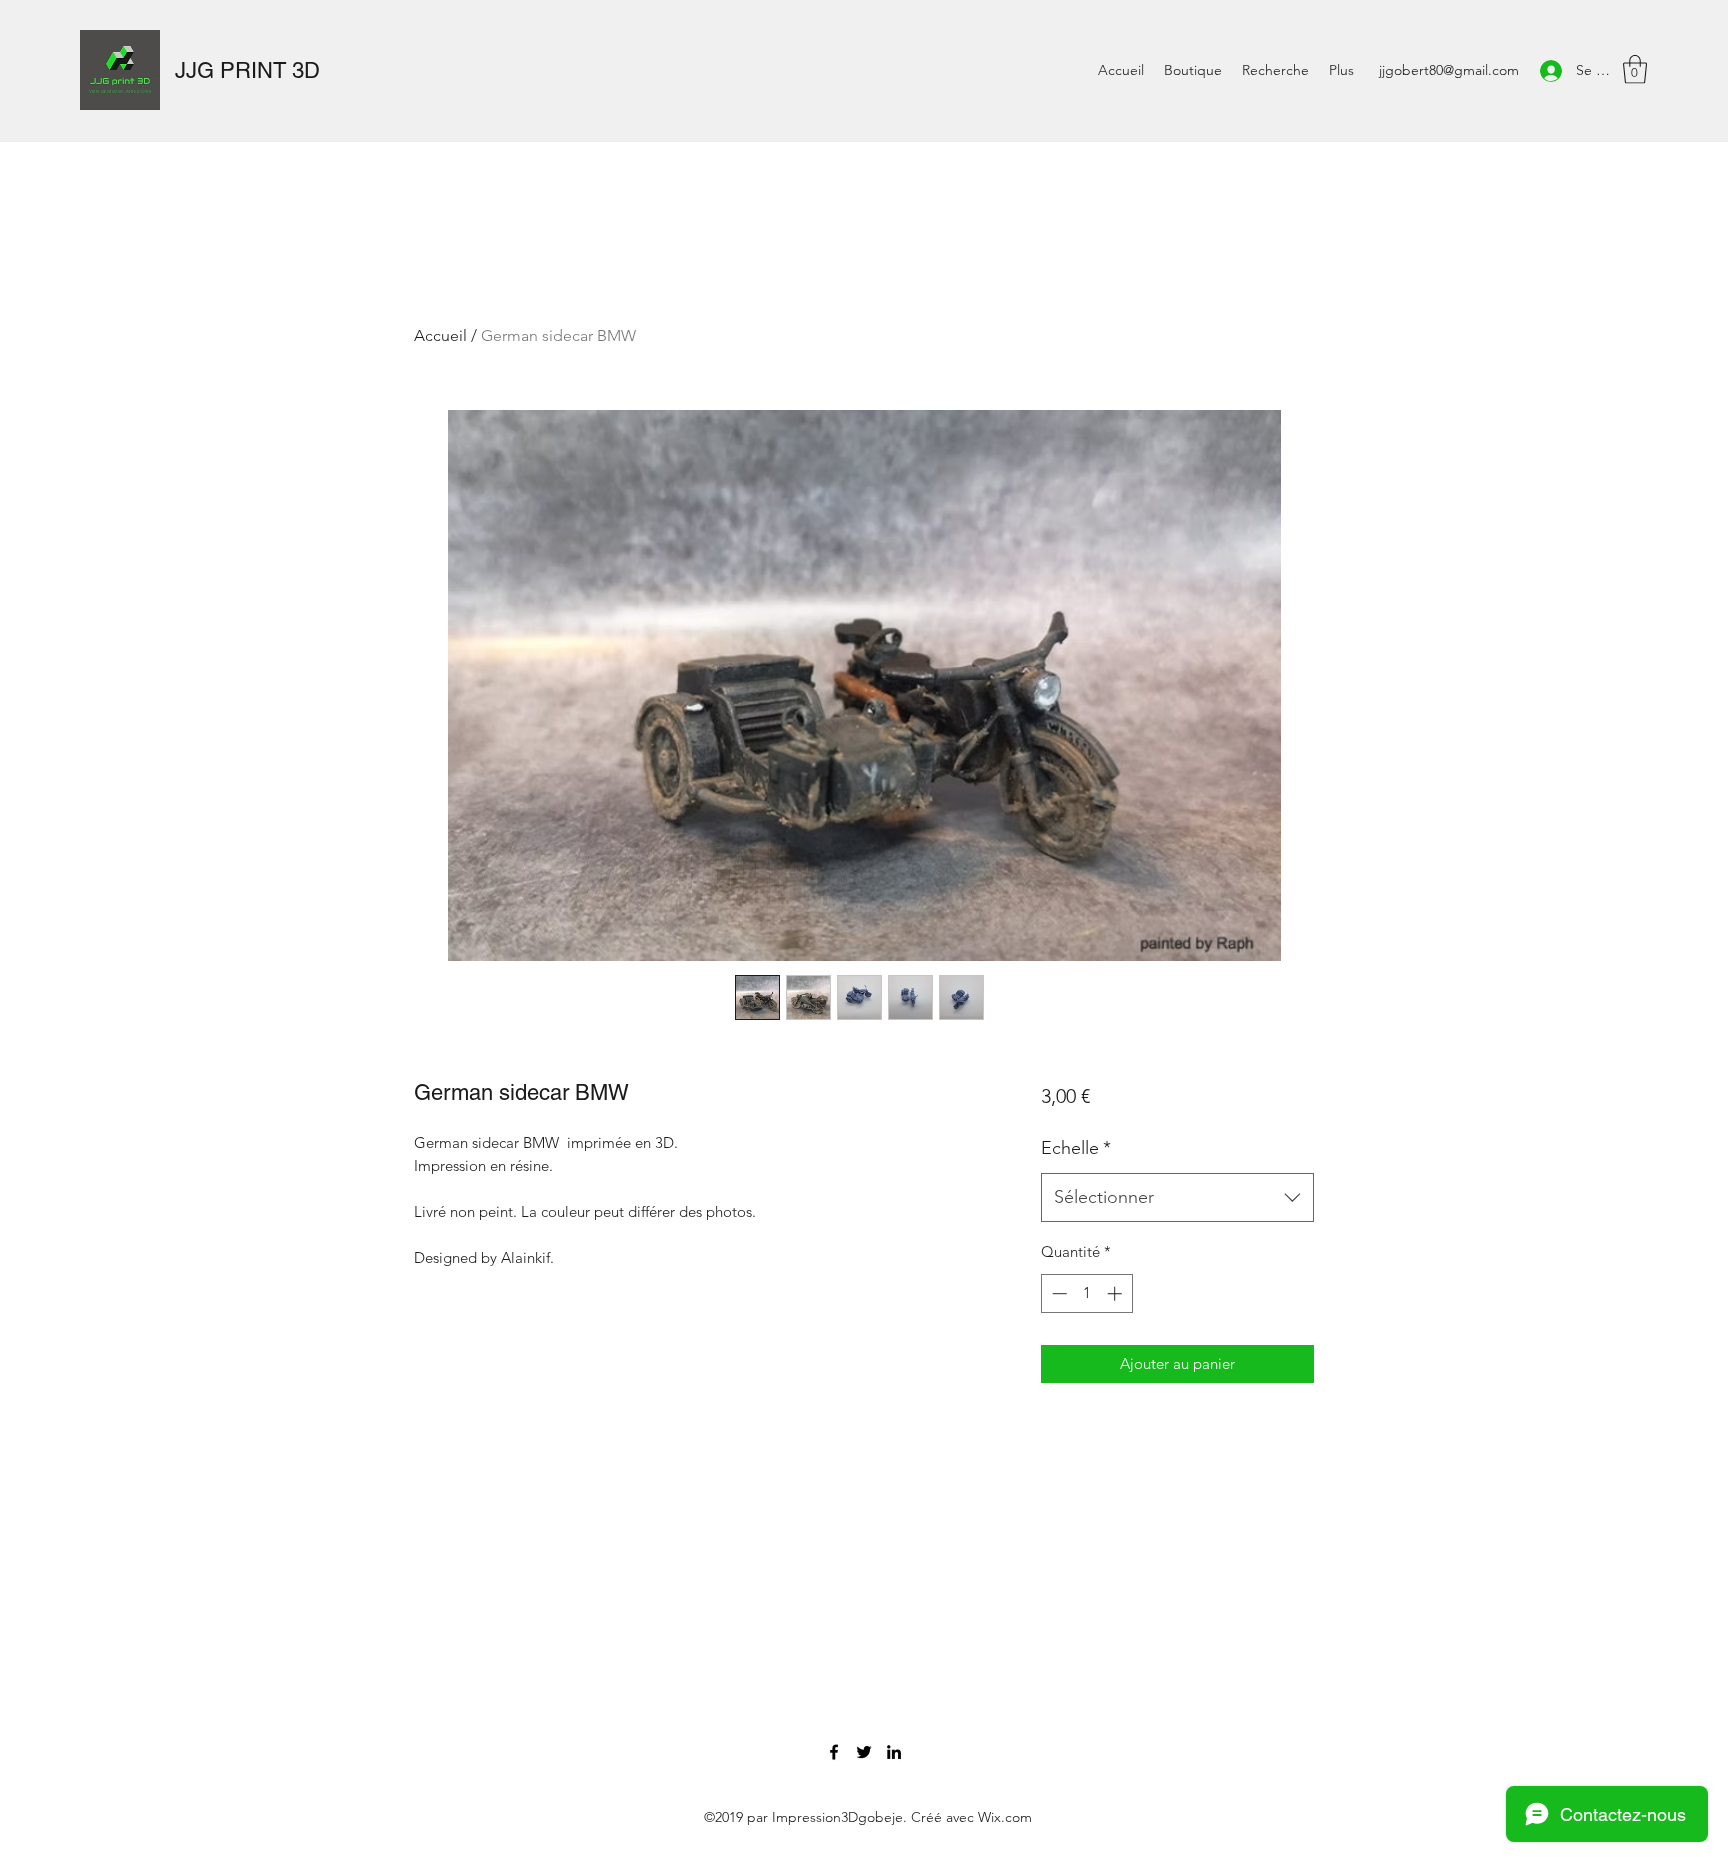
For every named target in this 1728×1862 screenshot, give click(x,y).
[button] (1635, 69)
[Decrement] (1057, 1293)
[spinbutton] (1086, 1293)
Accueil (440, 335)
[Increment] (1116, 1293)
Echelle (1076, 1148)
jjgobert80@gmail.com (1449, 70)
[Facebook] (834, 1752)
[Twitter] (864, 1752)
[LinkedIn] (894, 1752)
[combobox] (1177, 1198)
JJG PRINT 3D (247, 70)
